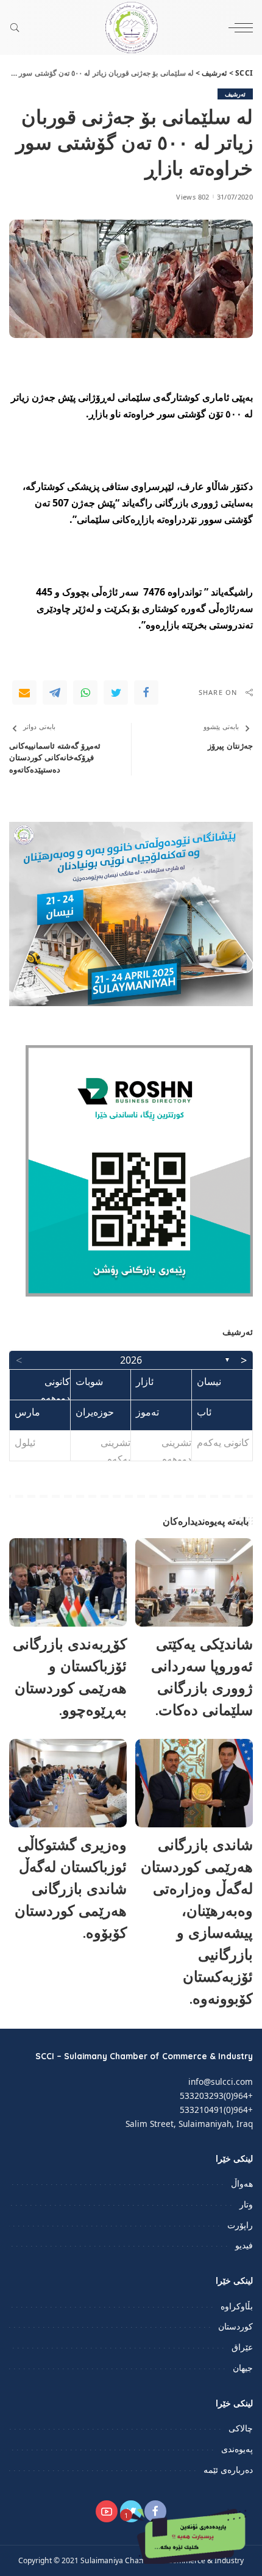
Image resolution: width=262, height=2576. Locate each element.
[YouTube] (107, 2511)
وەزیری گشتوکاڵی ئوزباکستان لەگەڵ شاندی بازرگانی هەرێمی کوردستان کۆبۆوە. (71, 1888)
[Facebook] (146, 693)
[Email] (24, 693)
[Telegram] (55, 693)
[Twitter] (116, 693)
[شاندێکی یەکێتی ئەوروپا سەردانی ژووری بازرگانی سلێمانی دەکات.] (194, 1582)
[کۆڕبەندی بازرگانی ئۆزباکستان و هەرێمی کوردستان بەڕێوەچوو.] (68, 1582)
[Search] (18, 27)
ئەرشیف (235, 94)
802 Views (193, 197)
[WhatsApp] (85, 693)
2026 (131, 1360)
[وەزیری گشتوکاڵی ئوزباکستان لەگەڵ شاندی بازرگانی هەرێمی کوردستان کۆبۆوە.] (68, 1783)
